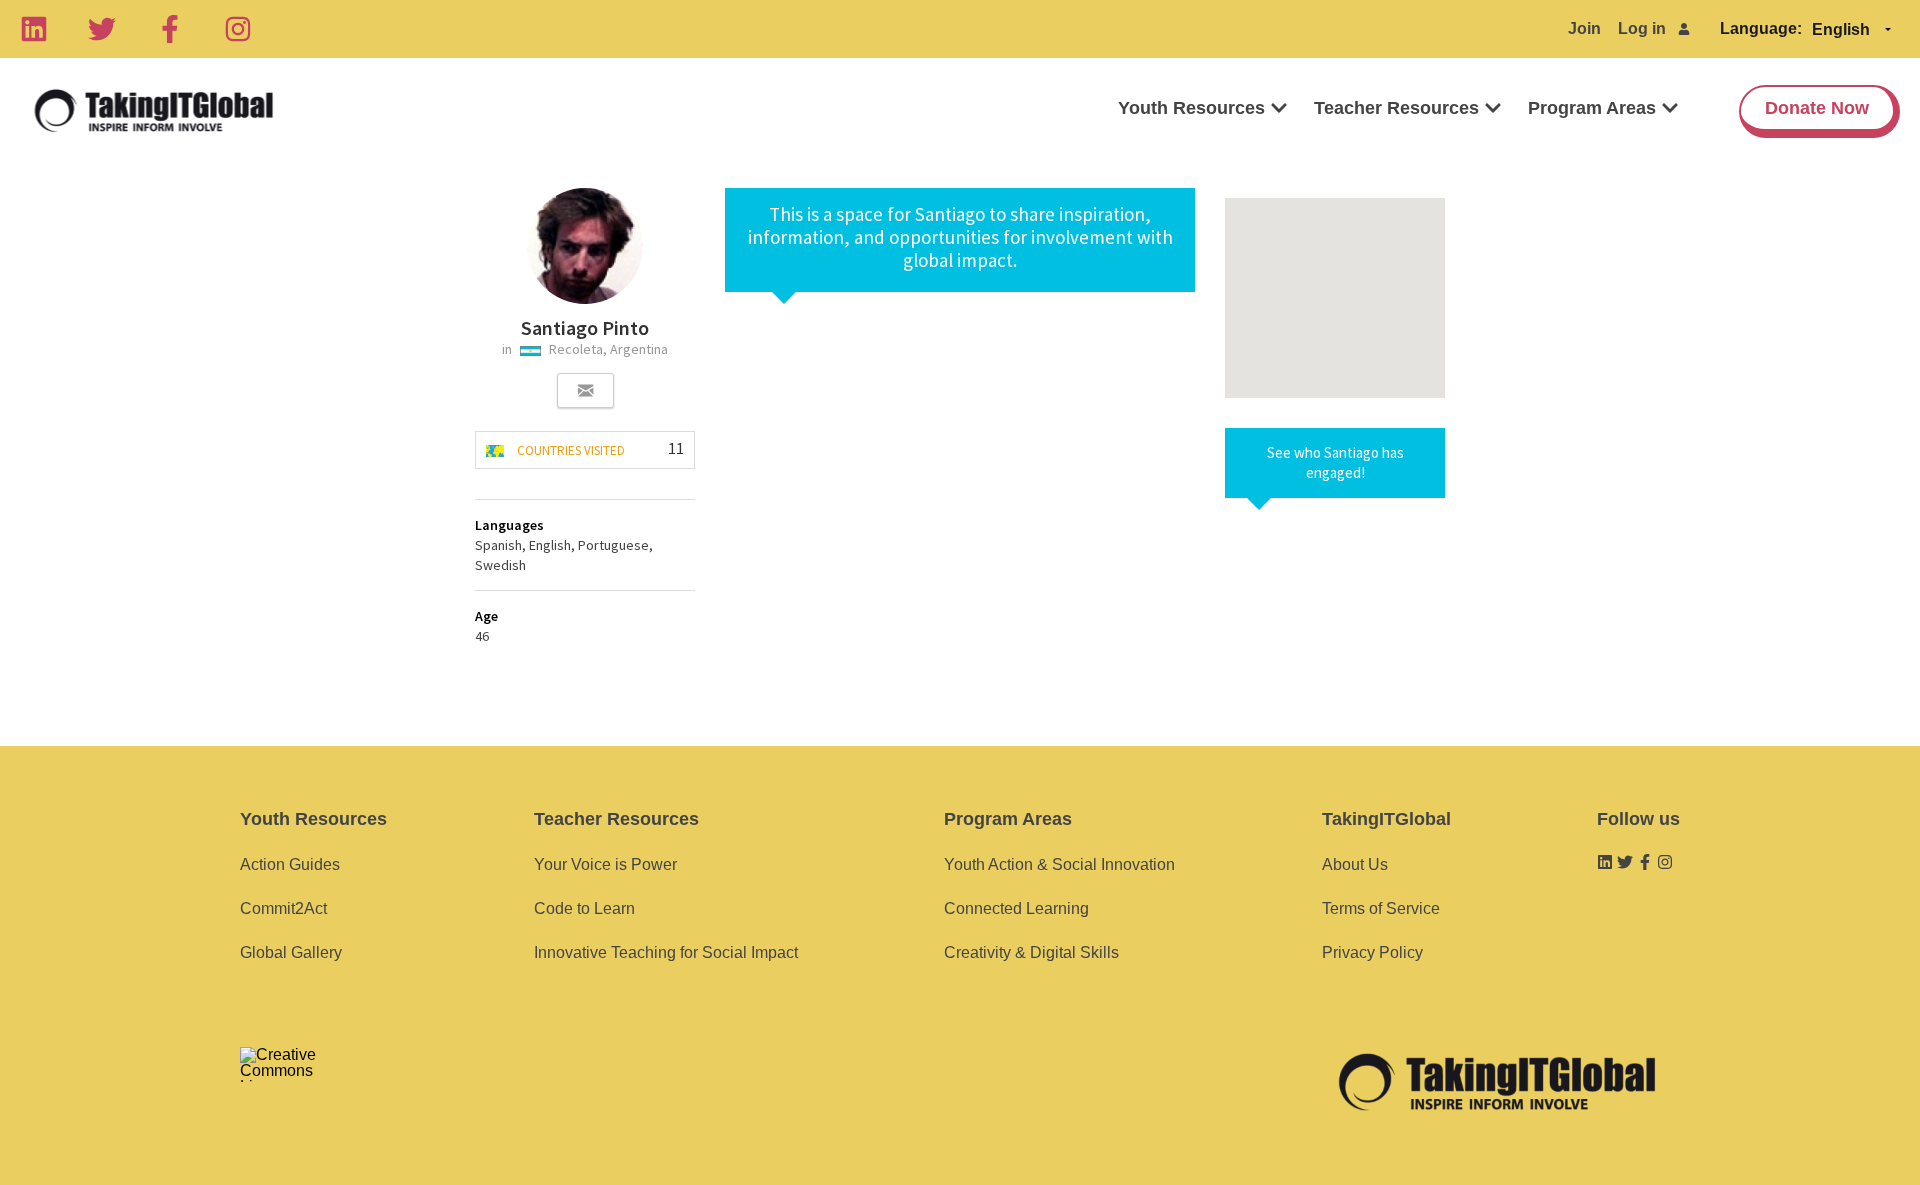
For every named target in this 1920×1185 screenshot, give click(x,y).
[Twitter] (102, 29)
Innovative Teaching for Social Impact (666, 952)
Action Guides (290, 864)
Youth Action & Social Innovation (1059, 864)
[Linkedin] (34, 29)
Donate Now (1817, 108)
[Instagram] (238, 29)
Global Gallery (291, 952)
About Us (1355, 864)
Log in (1642, 28)
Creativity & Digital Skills (1031, 952)
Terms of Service (1381, 908)
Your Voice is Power (605, 864)
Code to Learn (584, 908)
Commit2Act (283, 908)
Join (1584, 28)
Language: (1761, 28)
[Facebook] (170, 29)
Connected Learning (1016, 908)
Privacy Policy (1372, 952)
